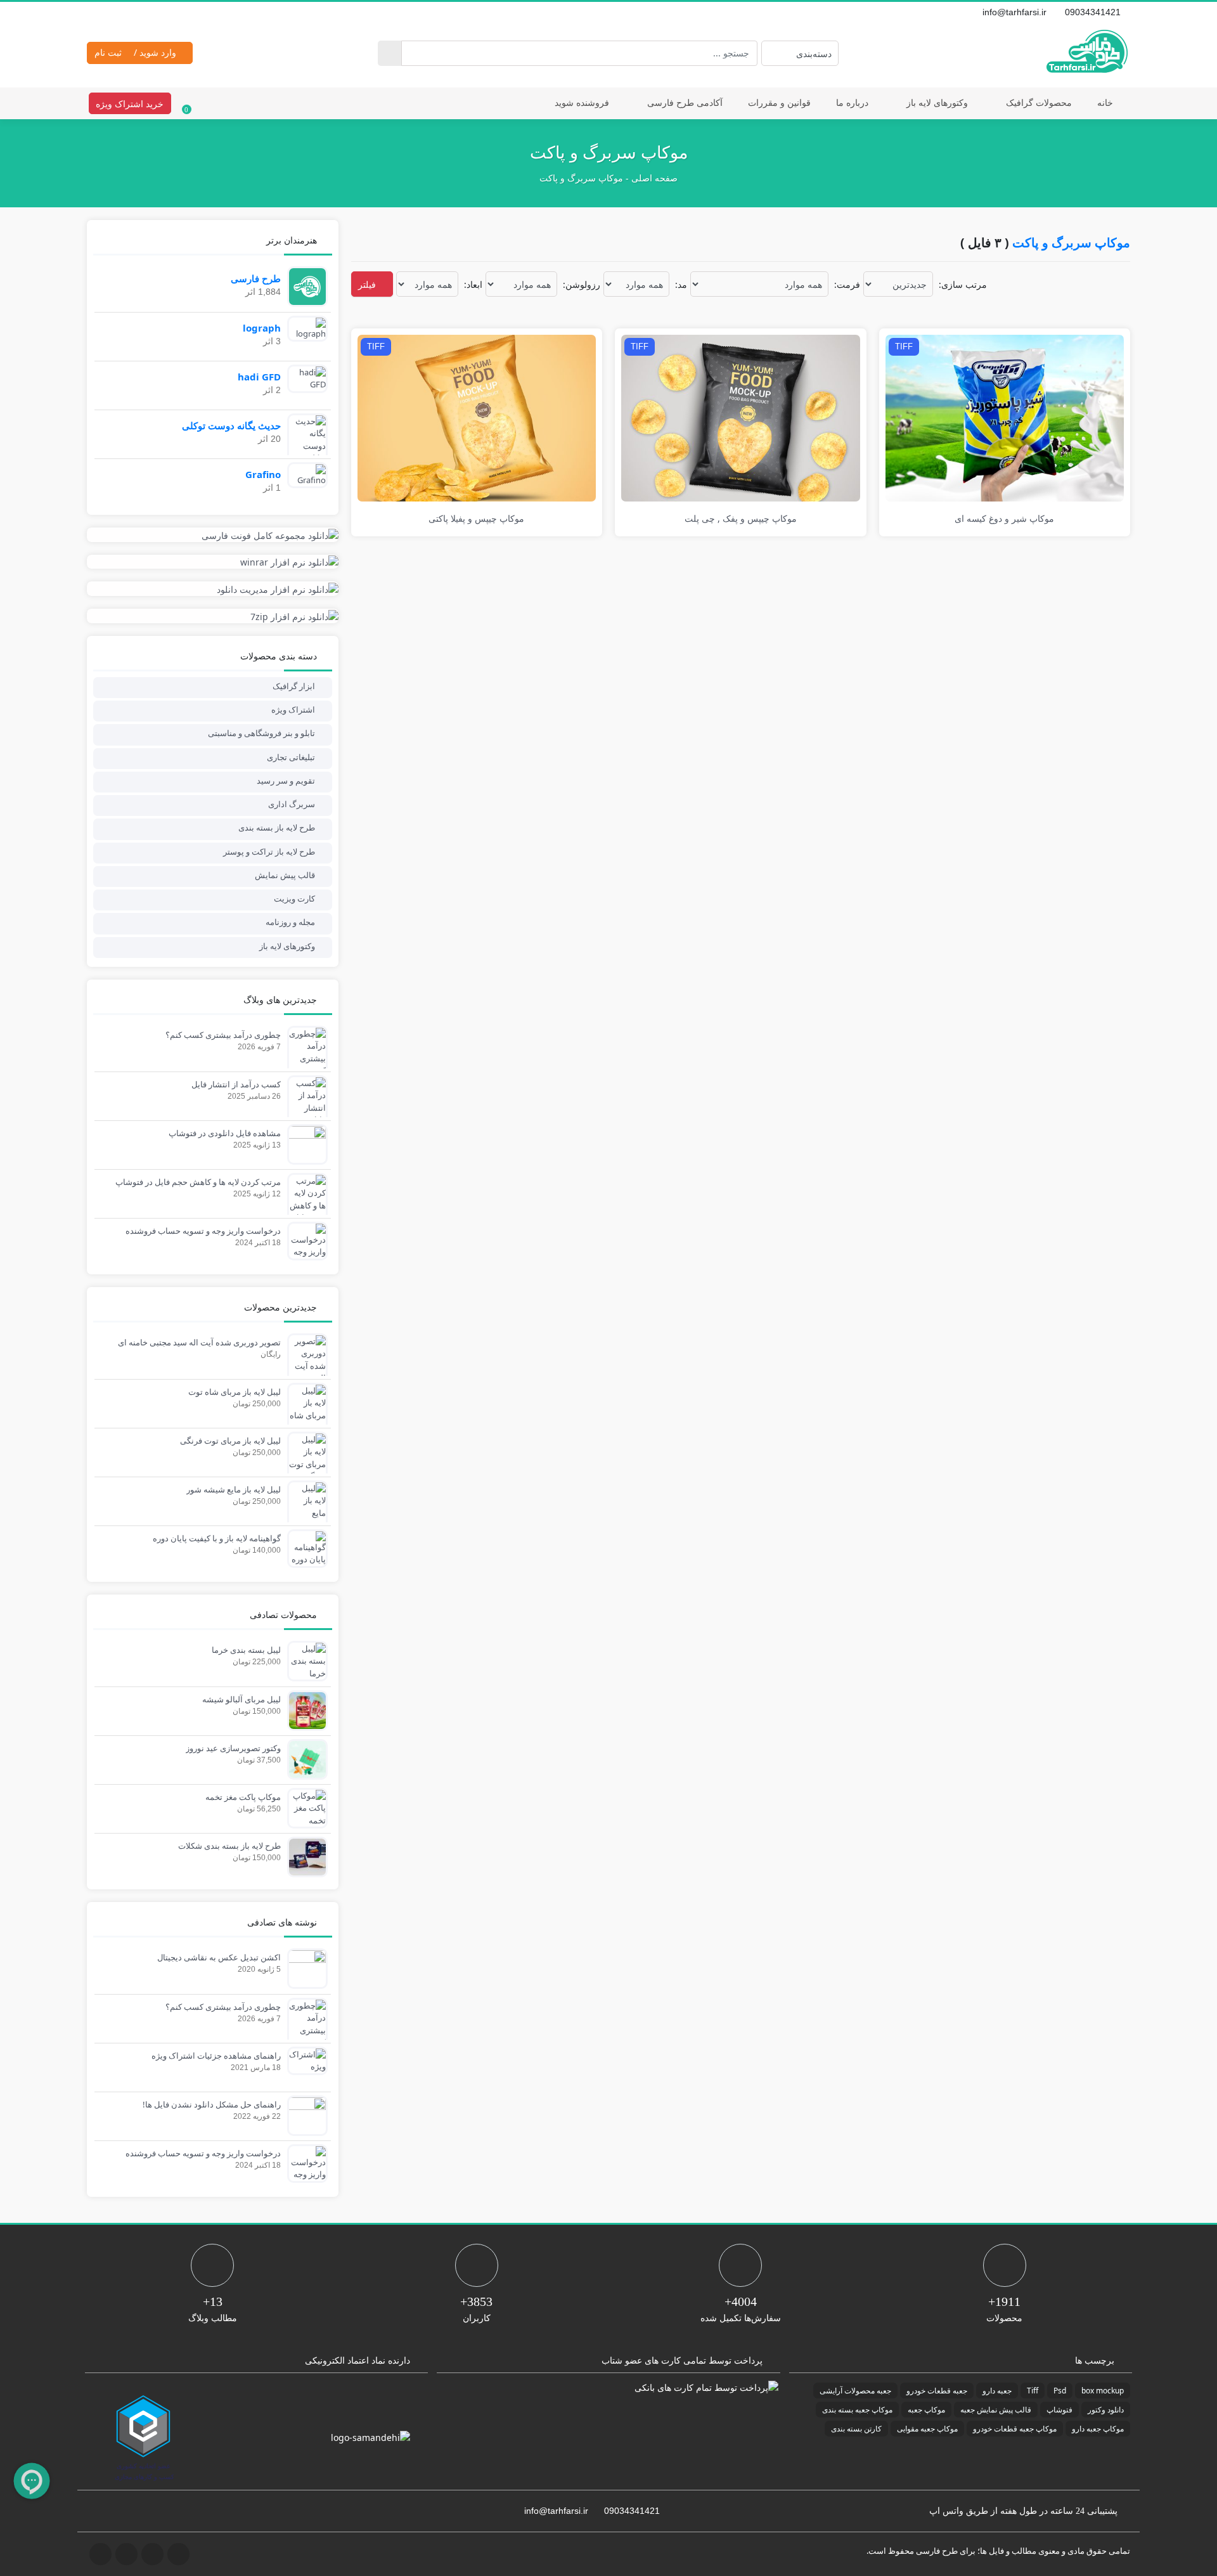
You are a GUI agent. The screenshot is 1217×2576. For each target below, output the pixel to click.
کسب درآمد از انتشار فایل (236, 1084)
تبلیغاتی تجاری (291, 757)
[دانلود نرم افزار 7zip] (213, 616)
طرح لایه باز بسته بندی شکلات (229, 1846)
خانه (1105, 102)
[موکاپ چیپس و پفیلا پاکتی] (477, 417)
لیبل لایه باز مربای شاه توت (235, 1392)
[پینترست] (122, 12)
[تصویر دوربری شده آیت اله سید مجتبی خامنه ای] (304, 1371)
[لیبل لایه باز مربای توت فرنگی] (304, 1457)
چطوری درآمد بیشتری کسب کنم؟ (223, 1035)
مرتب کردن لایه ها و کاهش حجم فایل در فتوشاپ (198, 1182)
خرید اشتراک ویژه (130, 104)
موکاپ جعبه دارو (1098, 2429)
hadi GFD (259, 377)
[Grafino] (304, 474)
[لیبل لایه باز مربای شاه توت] (304, 1408)
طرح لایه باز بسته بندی (277, 827)
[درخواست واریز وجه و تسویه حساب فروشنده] (304, 1240)
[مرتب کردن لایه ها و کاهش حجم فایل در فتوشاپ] (304, 1211)
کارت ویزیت (294, 898)
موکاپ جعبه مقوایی (927, 2429)
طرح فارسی (256, 278)
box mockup (1103, 2391)
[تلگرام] (94, 12)
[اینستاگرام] (108, 12)
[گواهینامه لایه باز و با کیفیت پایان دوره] (304, 1548)
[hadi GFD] (304, 378)
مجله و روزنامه (290, 922)
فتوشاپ (1059, 2410)
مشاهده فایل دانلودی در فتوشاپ (225, 1133)
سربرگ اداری (292, 804)
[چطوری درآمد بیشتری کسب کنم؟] (304, 1058)
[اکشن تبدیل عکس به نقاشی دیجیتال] (304, 1967)
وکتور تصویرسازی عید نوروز (233, 1748)
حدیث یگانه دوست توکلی (231, 425)
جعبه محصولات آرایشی (855, 2391)
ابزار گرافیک (294, 686)
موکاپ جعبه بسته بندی (857, 2410)
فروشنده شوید (582, 102)
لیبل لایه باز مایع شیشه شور (234, 1489)
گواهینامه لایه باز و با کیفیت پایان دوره (217, 1538)
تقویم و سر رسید (286, 780)
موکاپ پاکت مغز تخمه (243, 1797)
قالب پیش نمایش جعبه (996, 2410)
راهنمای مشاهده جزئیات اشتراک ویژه (216, 2055)
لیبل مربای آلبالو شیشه (241, 1699)
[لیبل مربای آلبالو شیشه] (304, 1709)
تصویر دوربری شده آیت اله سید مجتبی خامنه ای (199, 1342)
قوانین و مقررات (779, 102)
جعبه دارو (997, 2391)
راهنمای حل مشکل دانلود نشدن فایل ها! (212, 2104)
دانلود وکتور (1106, 2410)
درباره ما (852, 102)
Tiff (1033, 2391)
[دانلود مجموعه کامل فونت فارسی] (213, 535)
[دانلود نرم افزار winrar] (213, 562)
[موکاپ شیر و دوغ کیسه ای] (1005, 417)
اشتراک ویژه (293, 709)
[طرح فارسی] (304, 285)
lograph (262, 328)
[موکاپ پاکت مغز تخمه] (304, 1808)
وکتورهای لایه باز (937, 102)
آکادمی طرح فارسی (685, 102)
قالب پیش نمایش (285, 875)
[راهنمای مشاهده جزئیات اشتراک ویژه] (304, 2060)
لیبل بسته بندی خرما (246, 1650)
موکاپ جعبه (926, 2410)
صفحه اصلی (654, 178)
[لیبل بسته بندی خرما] (304, 1660)
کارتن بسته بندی (856, 2429)
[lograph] (304, 328)
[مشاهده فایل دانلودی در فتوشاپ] (304, 1143)
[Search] (390, 53)
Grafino (263, 474)
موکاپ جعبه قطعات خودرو (1015, 2429)
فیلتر (368, 284)
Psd (1060, 2391)
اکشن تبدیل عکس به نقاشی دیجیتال (219, 1957)
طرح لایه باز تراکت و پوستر (269, 851)
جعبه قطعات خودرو (937, 2391)
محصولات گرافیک (1039, 102)
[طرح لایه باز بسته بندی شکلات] (304, 1856)
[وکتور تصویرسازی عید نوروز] (304, 1758)
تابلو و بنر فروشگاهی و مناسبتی (261, 733)
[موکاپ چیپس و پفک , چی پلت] (741, 417)
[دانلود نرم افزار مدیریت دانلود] (213, 589)
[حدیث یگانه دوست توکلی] (304, 439)
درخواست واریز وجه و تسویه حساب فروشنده (203, 1231)
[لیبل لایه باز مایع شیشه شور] (304, 1512)
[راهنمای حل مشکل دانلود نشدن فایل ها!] (304, 2114)
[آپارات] (136, 12)
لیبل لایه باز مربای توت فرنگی (230, 1440)
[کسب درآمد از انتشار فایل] (304, 1101)
